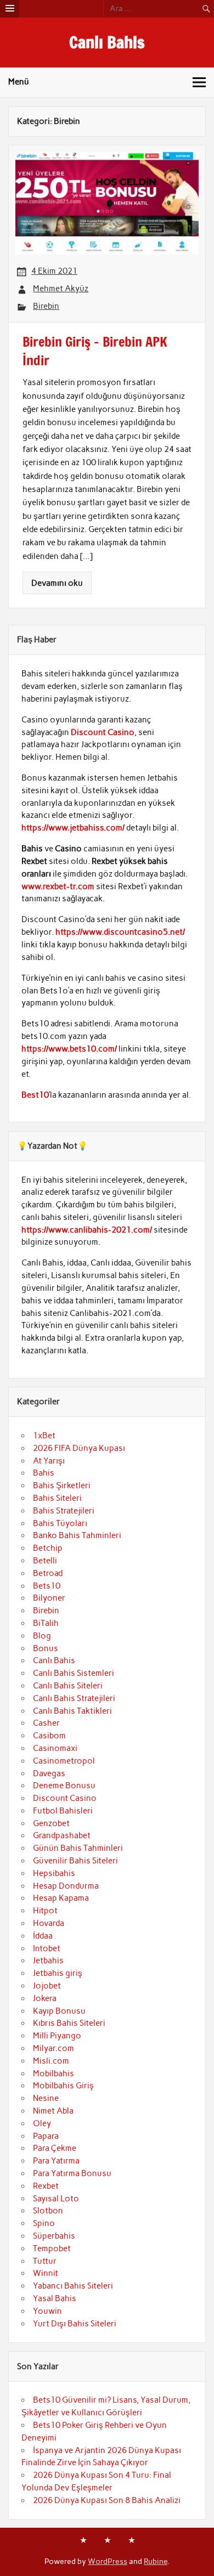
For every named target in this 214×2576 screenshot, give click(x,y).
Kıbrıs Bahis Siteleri (69, 2023)
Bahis (44, 1473)
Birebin (46, 306)
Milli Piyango (57, 2036)
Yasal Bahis (55, 2298)
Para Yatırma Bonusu (72, 2173)
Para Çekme (55, 2148)
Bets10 (47, 1586)
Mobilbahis (54, 2074)
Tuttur (45, 2261)
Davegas (49, 1773)
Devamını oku (57, 583)
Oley (42, 2123)
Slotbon (48, 2211)
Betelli (45, 1561)
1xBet (44, 1436)
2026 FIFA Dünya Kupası (79, 1448)
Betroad (48, 1573)
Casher (46, 1723)
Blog (42, 1636)
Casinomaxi (55, 1748)
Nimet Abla (53, 2111)
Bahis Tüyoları (60, 1523)
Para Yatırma (56, 2161)
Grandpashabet (62, 1835)
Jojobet (47, 1986)
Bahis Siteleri (57, 1498)
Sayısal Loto (56, 2199)
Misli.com (51, 2061)
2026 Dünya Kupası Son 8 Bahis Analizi (107, 2500)
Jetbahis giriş (58, 1973)
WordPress (108, 2561)
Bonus (46, 1648)
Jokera (45, 1998)
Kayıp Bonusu (59, 2011)
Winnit (46, 2273)
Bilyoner (49, 1598)
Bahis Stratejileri (64, 1511)
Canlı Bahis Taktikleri (72, 1711)
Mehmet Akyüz (61, 289)
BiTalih (46, 1623)
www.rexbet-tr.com (58, 886)
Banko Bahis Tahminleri (77, 1535)
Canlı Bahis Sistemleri (74, 1673)
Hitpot (45, 1911)
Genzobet (51, 1823)
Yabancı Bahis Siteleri (73, 2286)
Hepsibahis (54, 1873)
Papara (46, 2136)
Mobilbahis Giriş (63, 2086)
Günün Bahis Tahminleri (78, 1848)
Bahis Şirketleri (62, 1485)
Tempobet (52, 2249)
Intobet (47, 1948)
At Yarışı (49, 1461)
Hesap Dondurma (66, 1886)
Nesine (46, 2098)
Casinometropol (64, 1761)
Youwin (47, 2311)
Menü (19, 82)
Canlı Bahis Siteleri (68, 1686)
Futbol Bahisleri (63, 1811)
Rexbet (46, 2186)
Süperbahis (54, 2236)
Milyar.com (54, 2048)
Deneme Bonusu (64, 1786)
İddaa (43, 1936)
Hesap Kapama (61, 1898)
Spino (44, 2223)
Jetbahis (48, 1961)
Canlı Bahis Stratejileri (74, 1698)
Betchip (48, 1548)
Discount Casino (103, 732)
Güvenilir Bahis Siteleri (75, 1861)
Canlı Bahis (107, 42)
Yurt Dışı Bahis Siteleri (75, 2324)
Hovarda (49, 1923)
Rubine (156, 2561)
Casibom (49, 1736)
